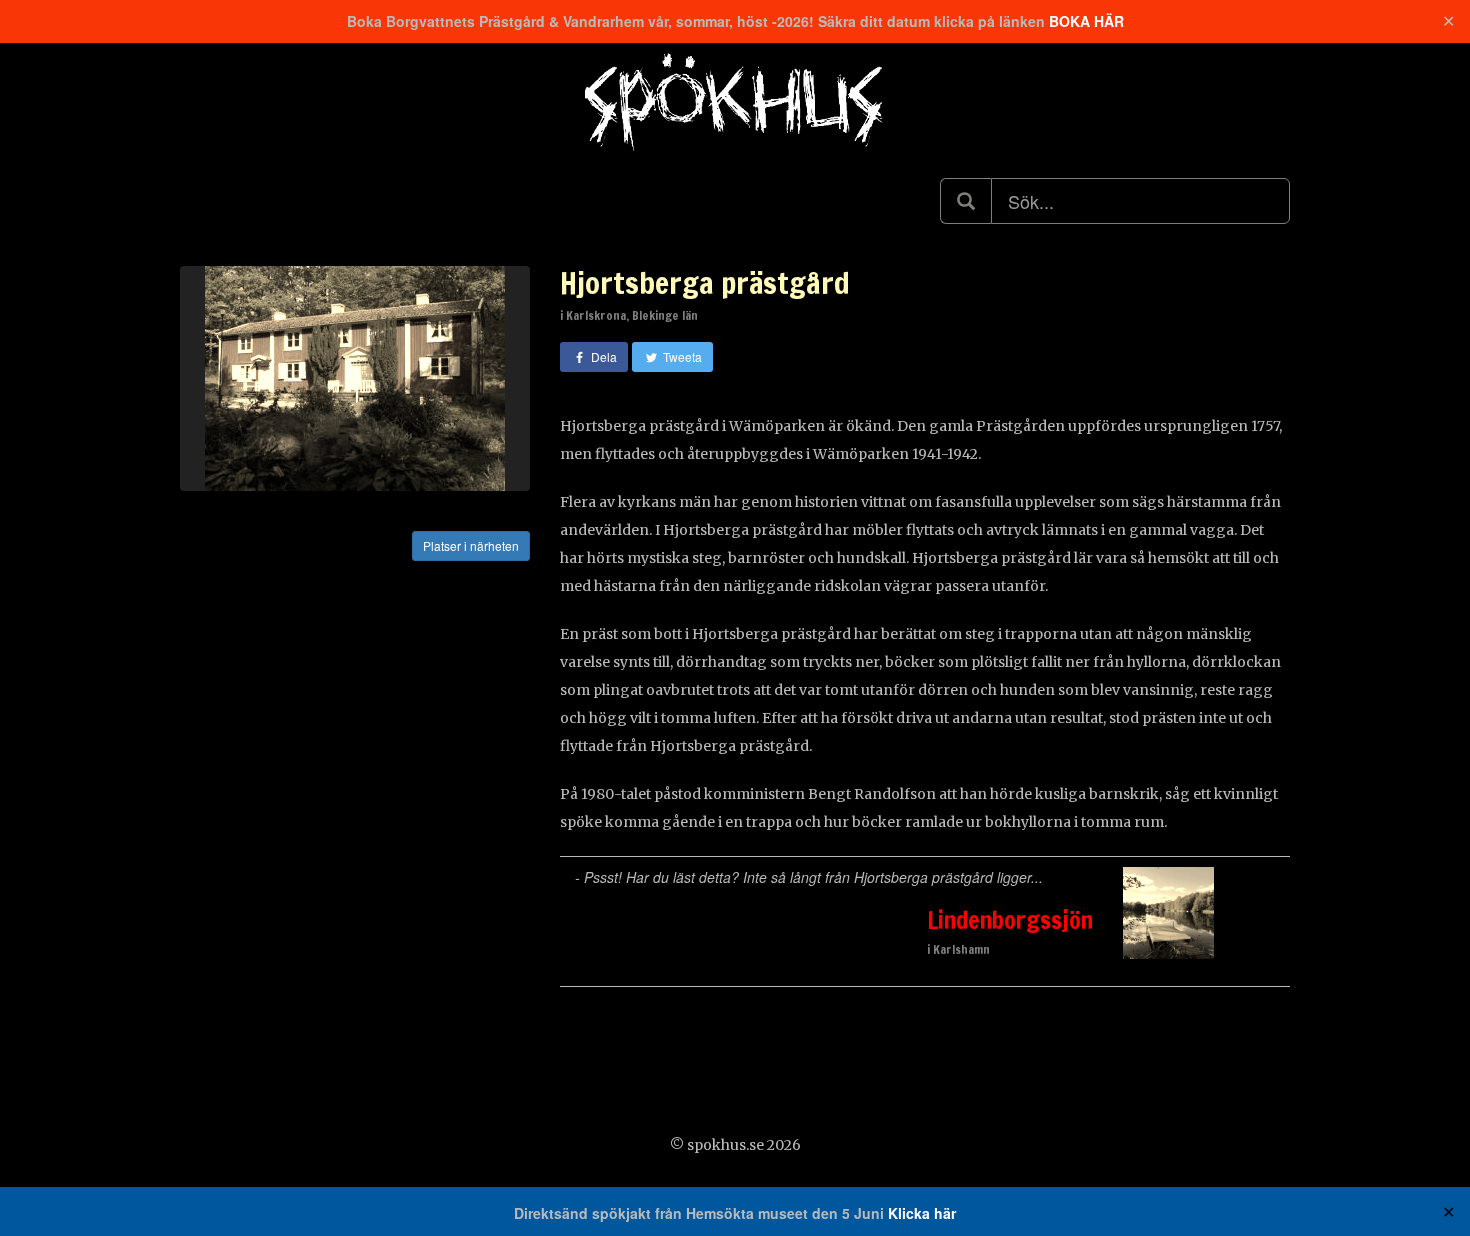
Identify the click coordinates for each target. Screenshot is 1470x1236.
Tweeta (681, 356)
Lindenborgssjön (1010, 920)
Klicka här (922, 1213)
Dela (602, 356)
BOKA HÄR (1086, 21)
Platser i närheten (471, 545)
